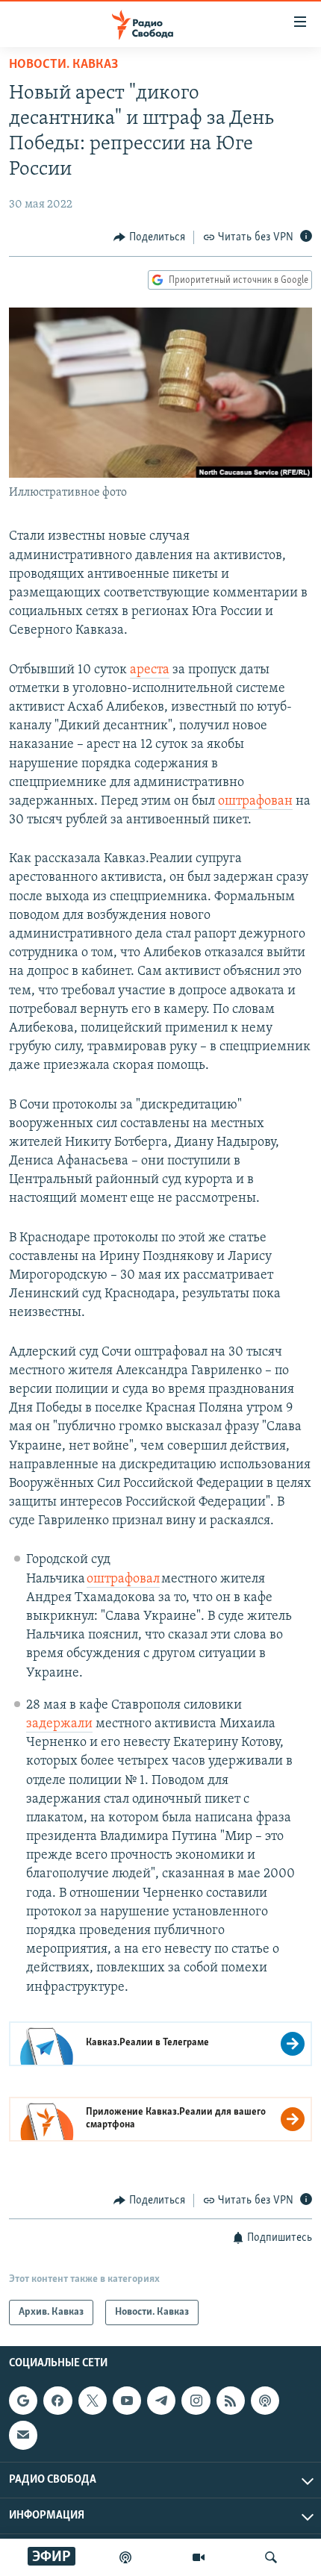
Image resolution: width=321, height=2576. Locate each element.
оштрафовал (123, 1579)
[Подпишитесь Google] (23, 2401)
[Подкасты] (265, 2401)
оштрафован (255, 802)
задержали (59, 1724)
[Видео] (199, 2557)
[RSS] (231, 2401)
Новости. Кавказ (63, 65)
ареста (150, 670)
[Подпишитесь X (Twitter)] (93, 2401)
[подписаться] (23, 2436)
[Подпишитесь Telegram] (161, 2401)
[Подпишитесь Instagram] (196, 2401)
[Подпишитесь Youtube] (127, 2401)
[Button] (149, 237)
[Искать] (271, 2557)
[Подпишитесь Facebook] (57, 2401)
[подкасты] (125, 2557)
